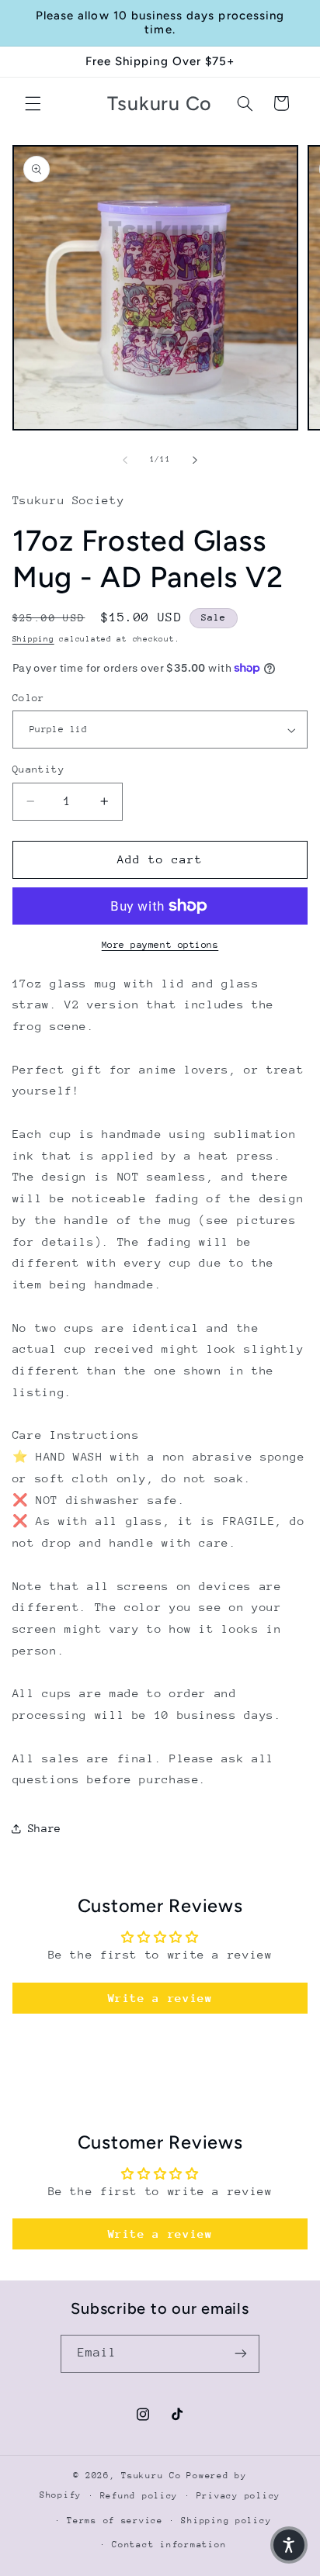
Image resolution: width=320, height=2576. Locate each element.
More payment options (160, 945)
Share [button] (45, 1828)
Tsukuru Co (151, 2476)
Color (29, 698)
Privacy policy (238, 2496)
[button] (33, 103)
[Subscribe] (241, 2354)
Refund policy (139, 2496)
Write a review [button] (160, 1998)
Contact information (169, 2545)
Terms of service (115, 2521)
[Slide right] (195, 460)
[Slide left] (125, 460)
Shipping (33, 639)
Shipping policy (226, 2521)
